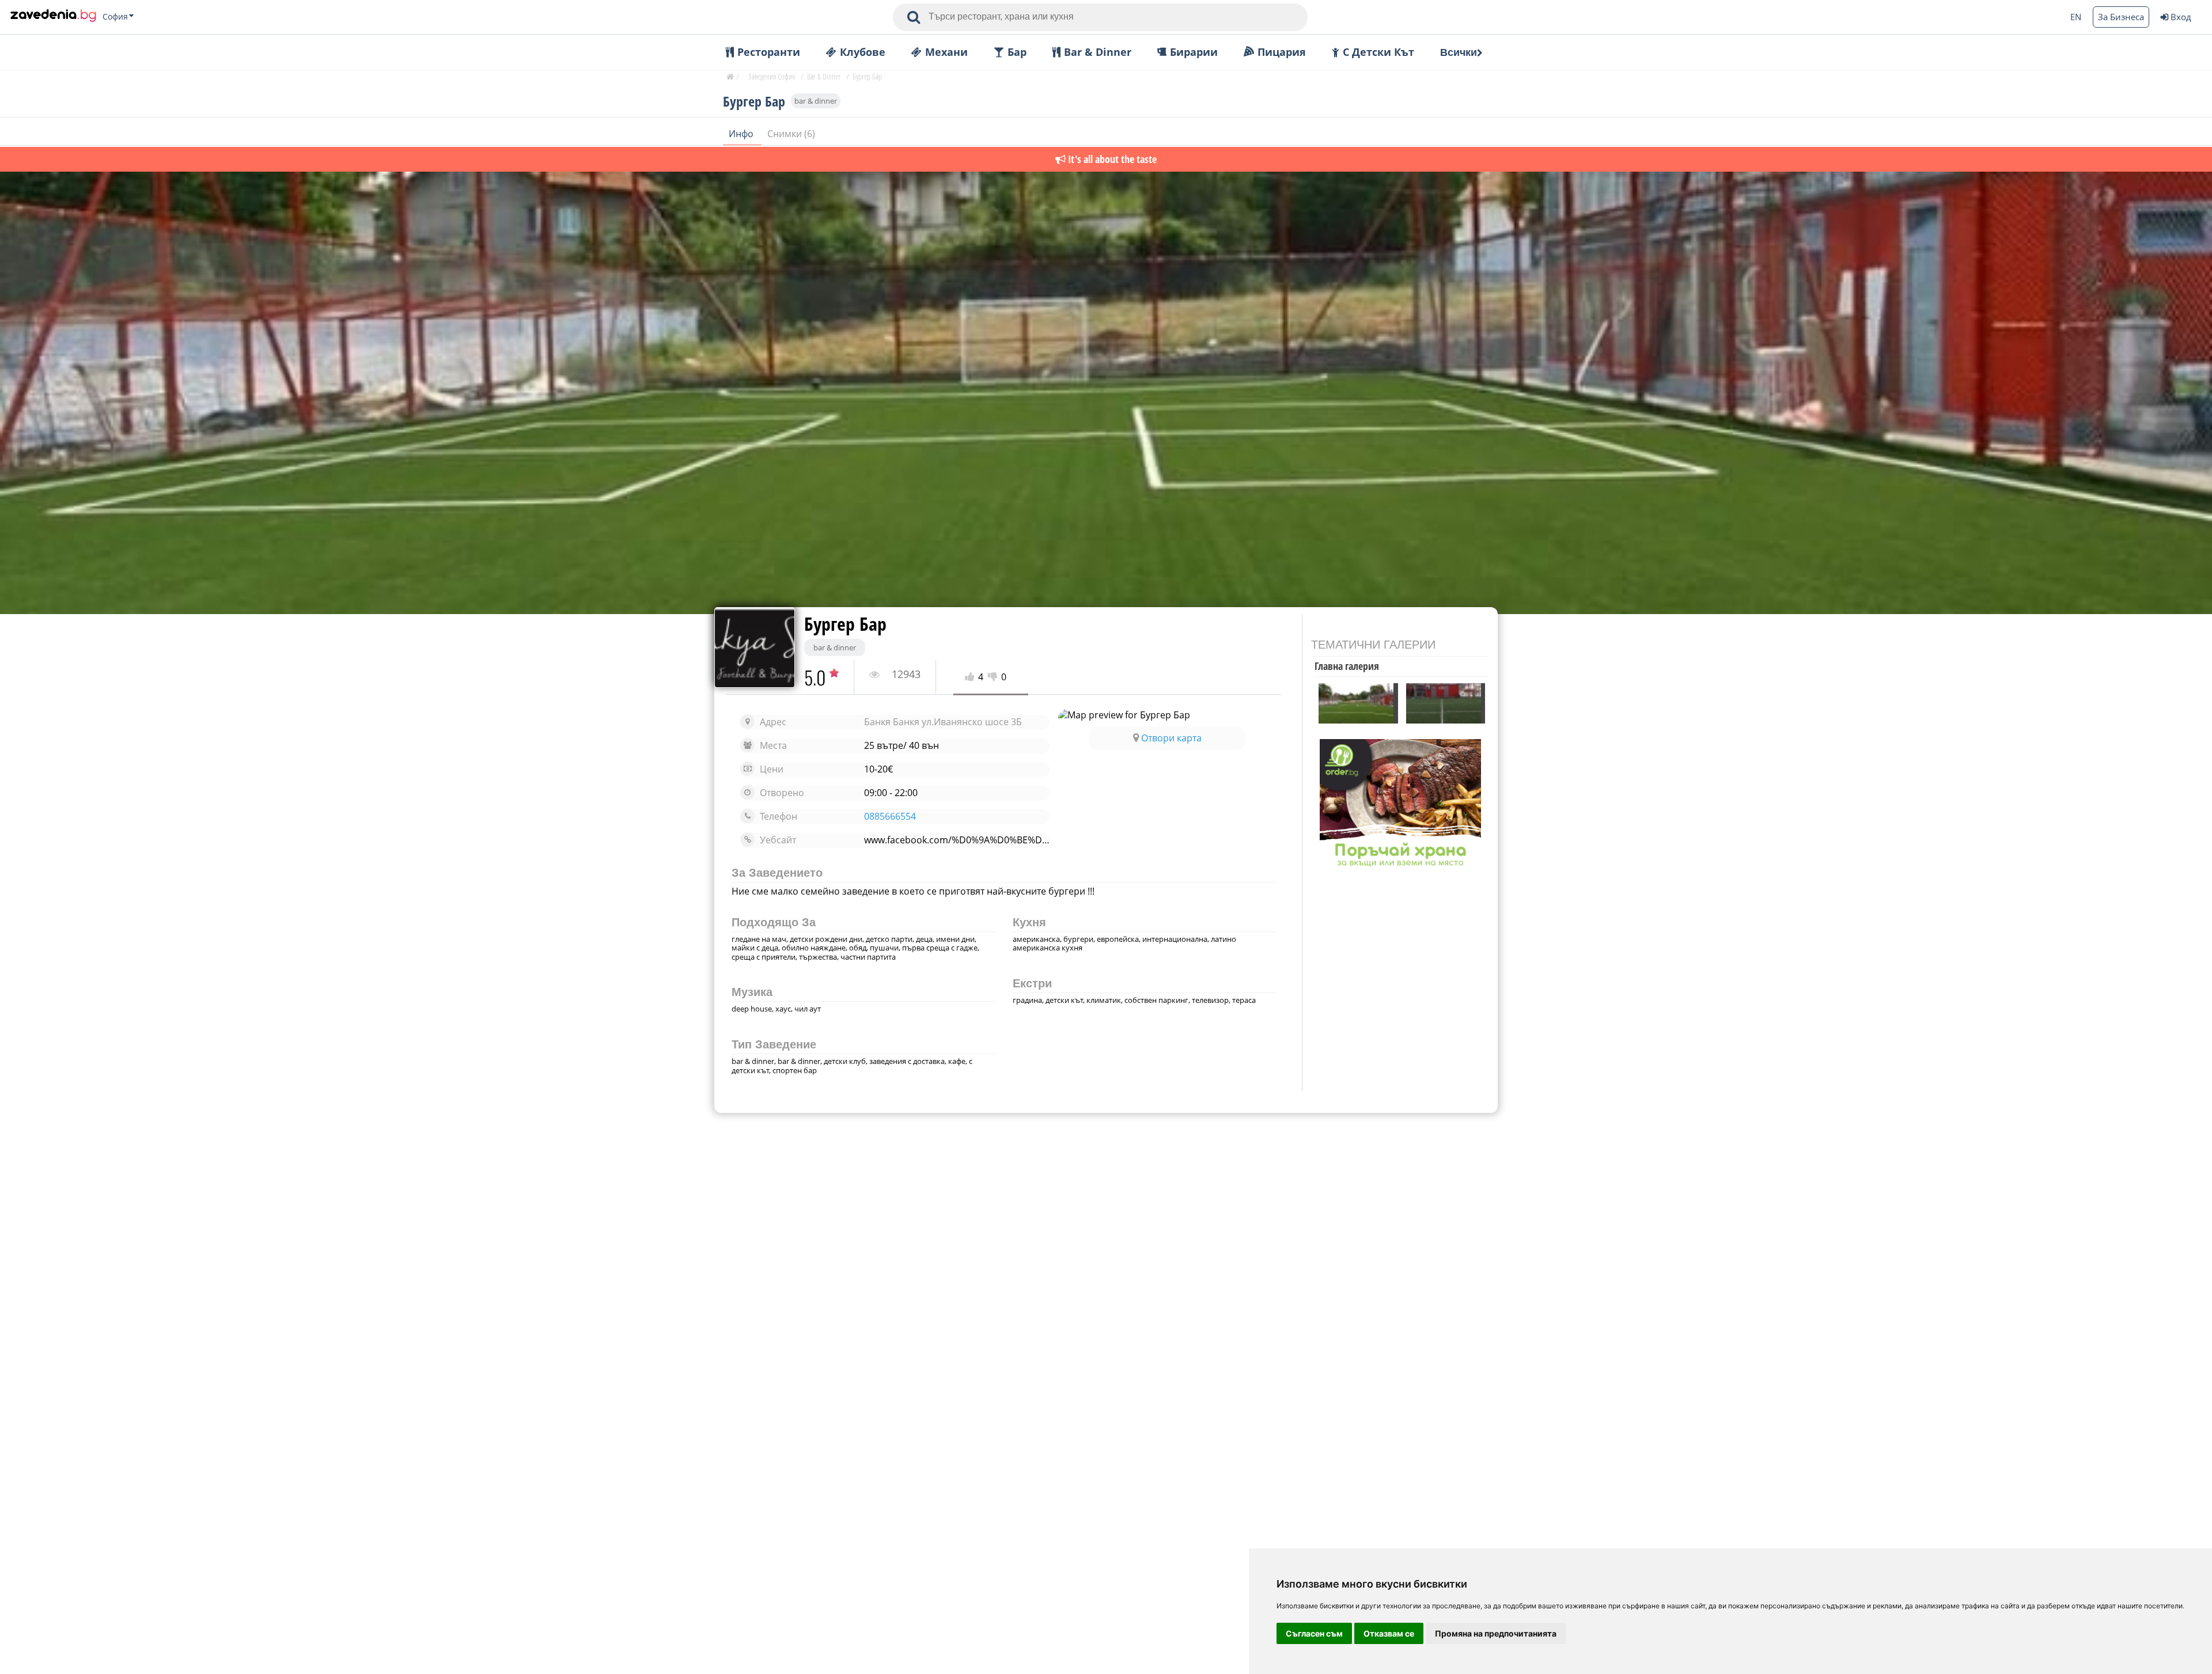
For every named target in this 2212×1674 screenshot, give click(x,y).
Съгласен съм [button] (1314, 1633)
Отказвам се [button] (1389, 1633)
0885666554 (890, 817)
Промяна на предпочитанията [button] (1496, 1633)
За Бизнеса (2121, 17)
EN (2076, 17)
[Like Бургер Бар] (971, 677)
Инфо (742, 134)
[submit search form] (914, 17)
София (115, 17)
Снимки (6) (791, 134)
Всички (1459, 52)
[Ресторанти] (53, 17)
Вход (2181, 17)
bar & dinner (816, 101)
